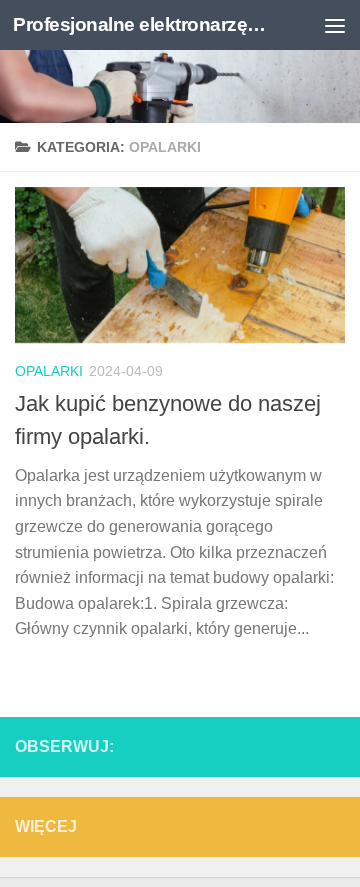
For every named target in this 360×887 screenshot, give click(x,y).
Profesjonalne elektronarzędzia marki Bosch (142, 24)
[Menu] (335, 25)
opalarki (49, 371)
